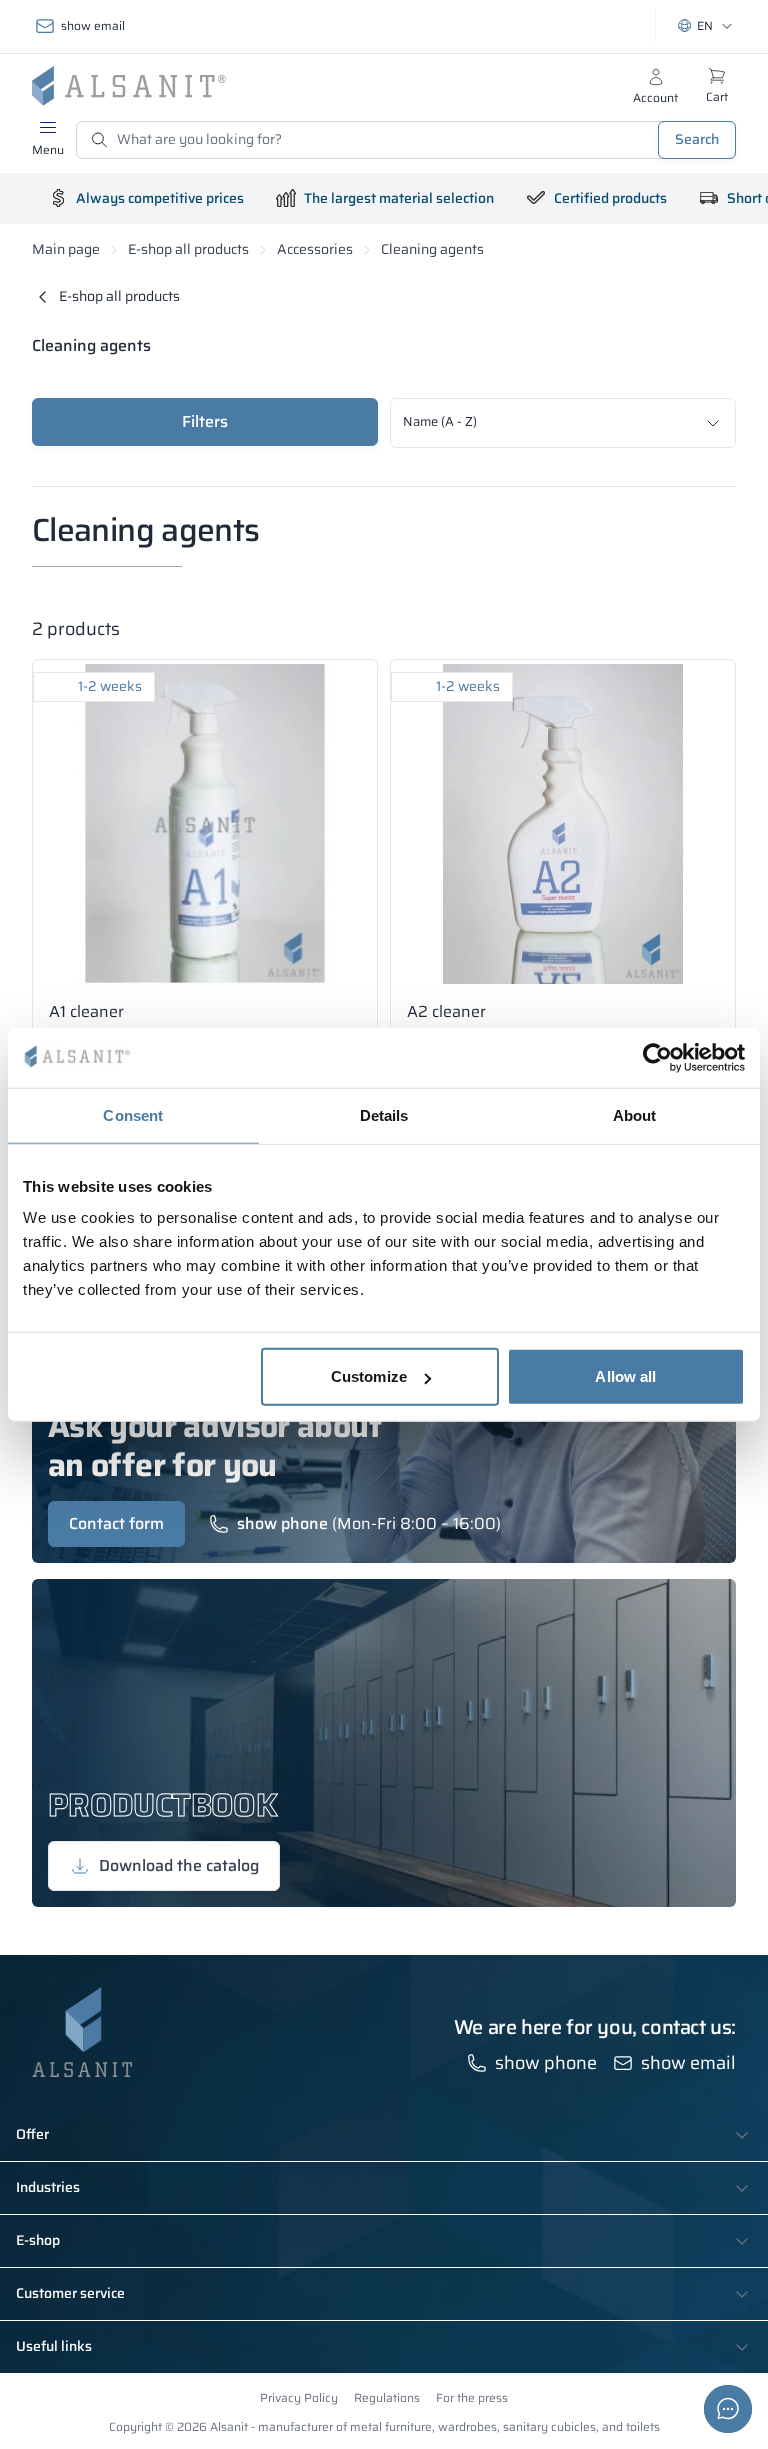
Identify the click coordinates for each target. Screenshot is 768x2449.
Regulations (387, 2397)
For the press (472, 2397)
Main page (66, 249)
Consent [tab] (133, 1114)
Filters (205, 421)
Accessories (315, 249)
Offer (32, 2135)
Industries (48, 2188)
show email (93, 25)
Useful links (54, 2347)
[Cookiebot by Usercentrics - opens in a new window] (657, 1057)
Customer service (70, 2294)
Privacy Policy (299, 2397)
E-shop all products (188, 249)
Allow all (625, 1376)
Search (697, 139)
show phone (282, 1524)
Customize (369, 1376)
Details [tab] (384, 1114)
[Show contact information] (728, 2409)
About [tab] (635, 1114)
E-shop (38, 2241)
